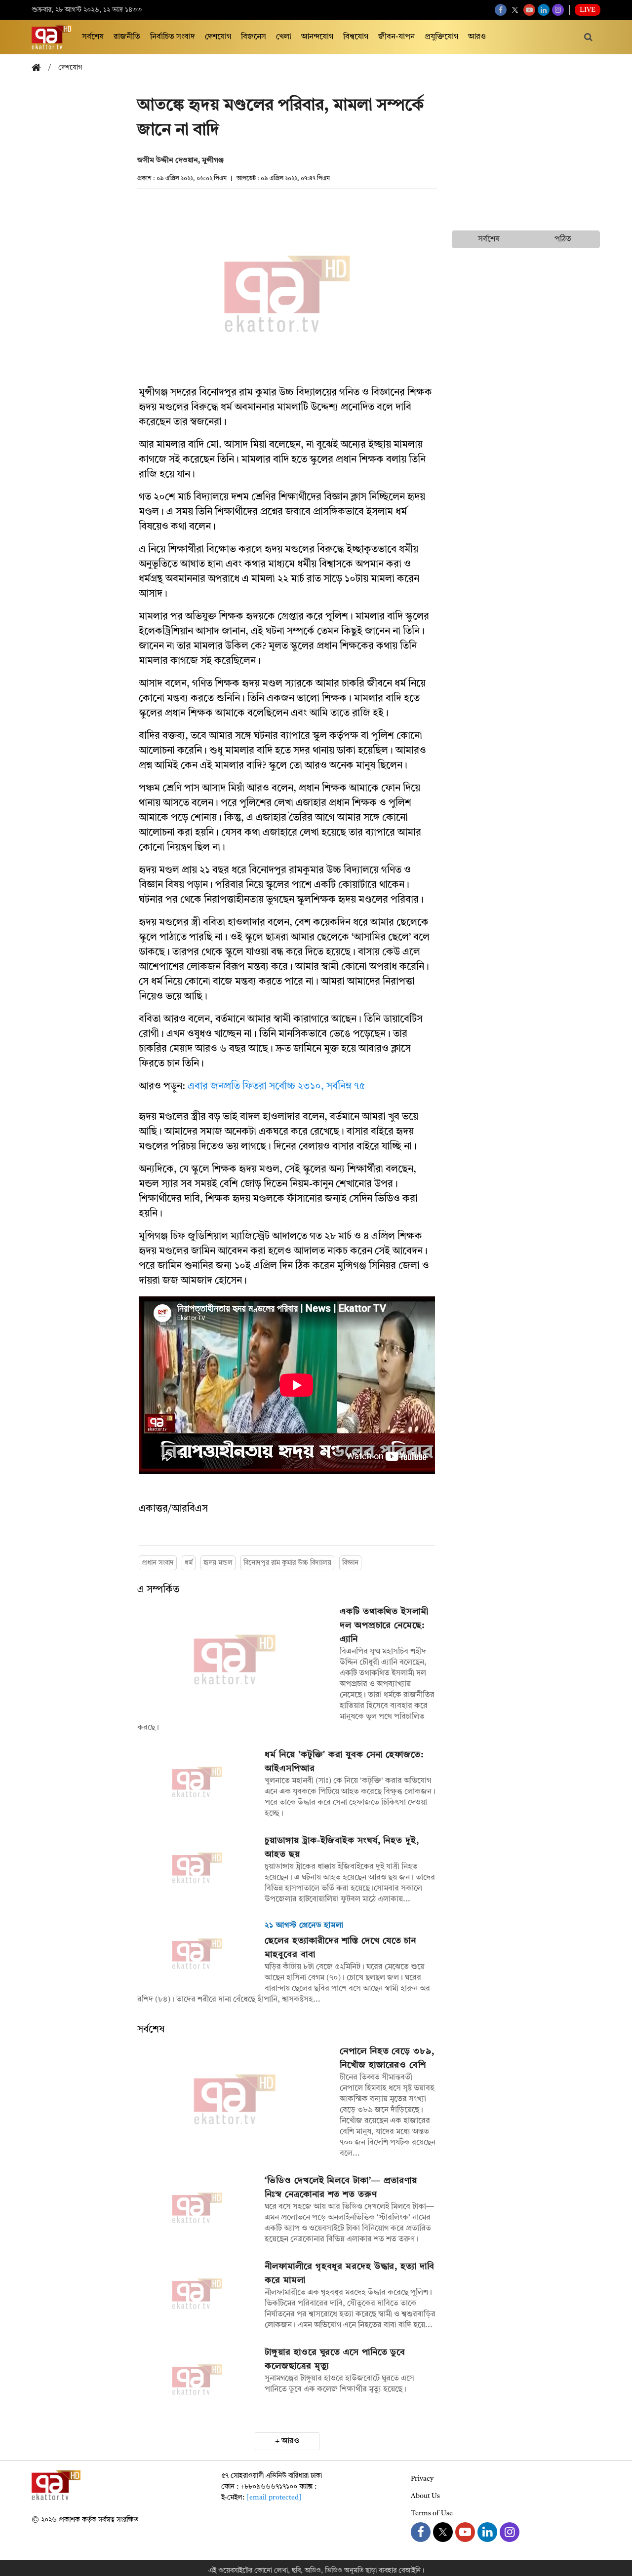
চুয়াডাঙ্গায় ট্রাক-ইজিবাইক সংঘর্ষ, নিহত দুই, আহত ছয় (342, 1848)
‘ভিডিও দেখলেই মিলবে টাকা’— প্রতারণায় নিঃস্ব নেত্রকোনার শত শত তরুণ (341, 2188)
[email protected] (274, 2498)
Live (588, 10)
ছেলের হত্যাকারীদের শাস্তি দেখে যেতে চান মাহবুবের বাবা (340, 1948)
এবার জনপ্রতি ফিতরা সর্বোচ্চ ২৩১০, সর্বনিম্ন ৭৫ (276, 1087)
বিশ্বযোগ (356, 37)
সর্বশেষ (93, 37)
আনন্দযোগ (317, 37)
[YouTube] (529, 10)
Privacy (422, 2479)
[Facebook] (501, 10)
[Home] (40, 68)
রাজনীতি (127, 37)
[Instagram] (558, 10)
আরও (477, 37)
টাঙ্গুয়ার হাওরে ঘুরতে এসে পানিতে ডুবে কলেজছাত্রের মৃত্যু (335, 2359)
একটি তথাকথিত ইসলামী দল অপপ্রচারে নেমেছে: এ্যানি (384, 1626)
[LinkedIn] (544, 10)
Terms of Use (432, 2513)
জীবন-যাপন (396, 37)
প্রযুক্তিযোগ (441, 37)
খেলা (284, 37)
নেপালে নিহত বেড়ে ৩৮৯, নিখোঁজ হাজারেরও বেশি (387, 2058)
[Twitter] (515, 10)
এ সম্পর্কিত (158, 1590)
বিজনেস (254, 37)
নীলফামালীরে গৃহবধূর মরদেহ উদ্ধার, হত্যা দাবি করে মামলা (349, 2273)
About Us (425, 2496)
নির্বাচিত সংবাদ (173, 37)
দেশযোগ (218, 37)
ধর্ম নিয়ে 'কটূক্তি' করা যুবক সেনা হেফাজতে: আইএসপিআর (344, 1762)
